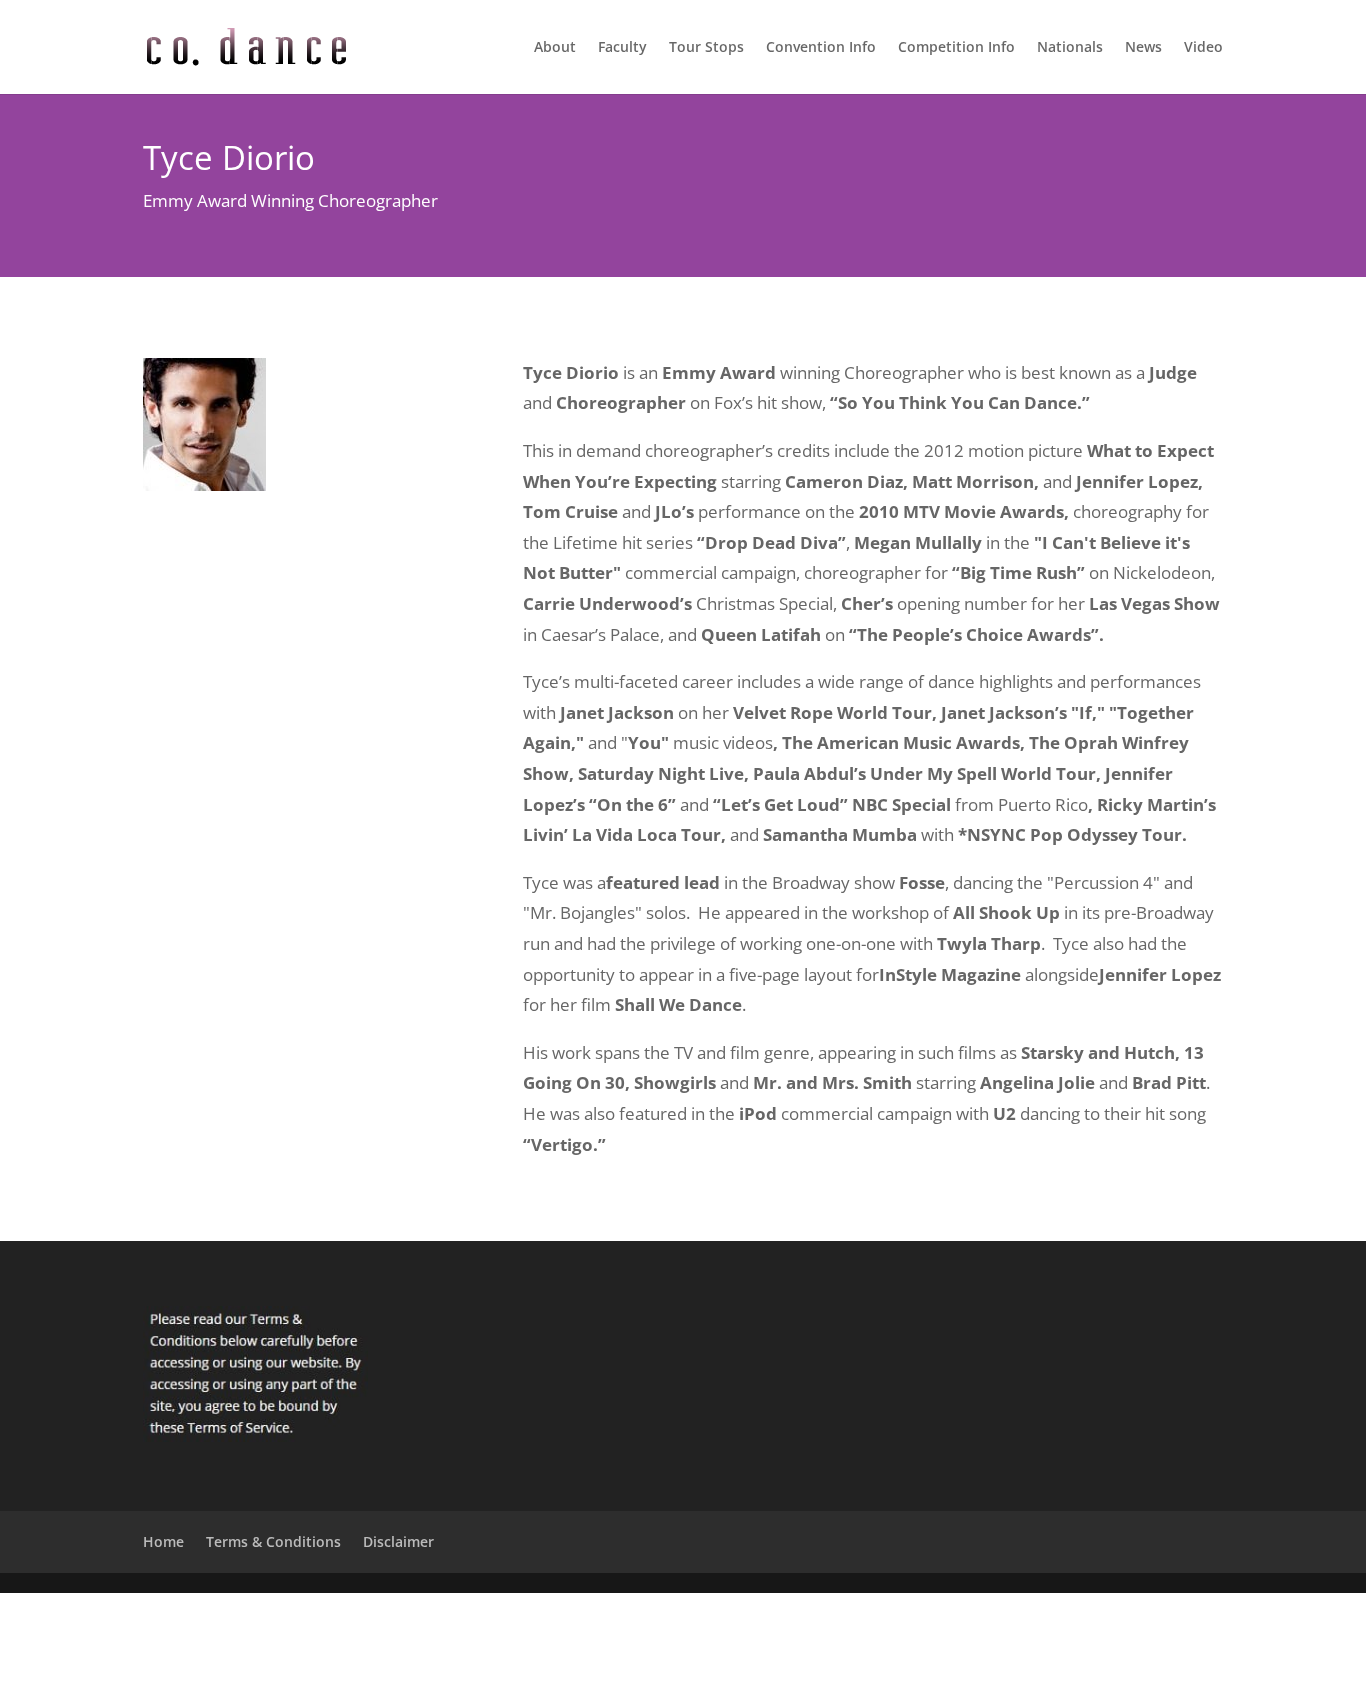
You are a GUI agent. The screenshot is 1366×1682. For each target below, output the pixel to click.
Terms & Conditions (273, 1541)
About (555, 48)
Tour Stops (706, 48)
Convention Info (821, 48)
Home (163, 1541)
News (1143, 48)
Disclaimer (398, 1541)
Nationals (1070, 48)
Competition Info (956, 48)
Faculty (622, 48)
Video (1203, 48)
